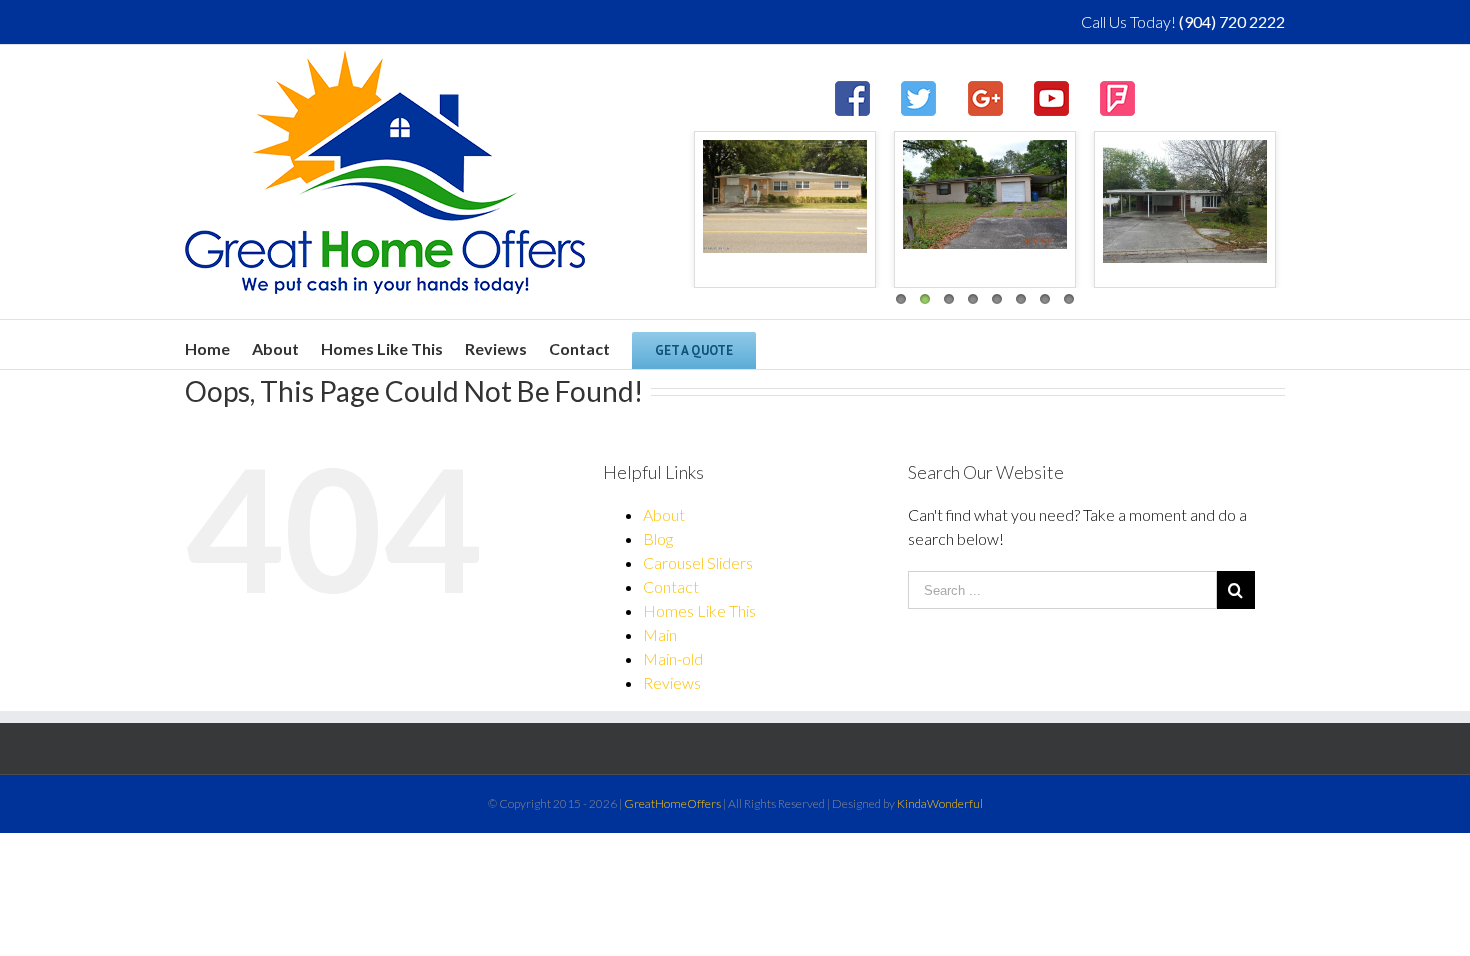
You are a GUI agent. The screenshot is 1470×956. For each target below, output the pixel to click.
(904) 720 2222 (1232, 21)
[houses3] (785, 196)
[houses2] (985, 194)
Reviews (672, 682)
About (664, 514)
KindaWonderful (940, 803)
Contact (671, 586)
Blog (658, 538)
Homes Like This (699, 610)
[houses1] (1185, 201)
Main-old (673, 658)
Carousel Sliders (698, 562)
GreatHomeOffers (672, 803)
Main (660, 634)
